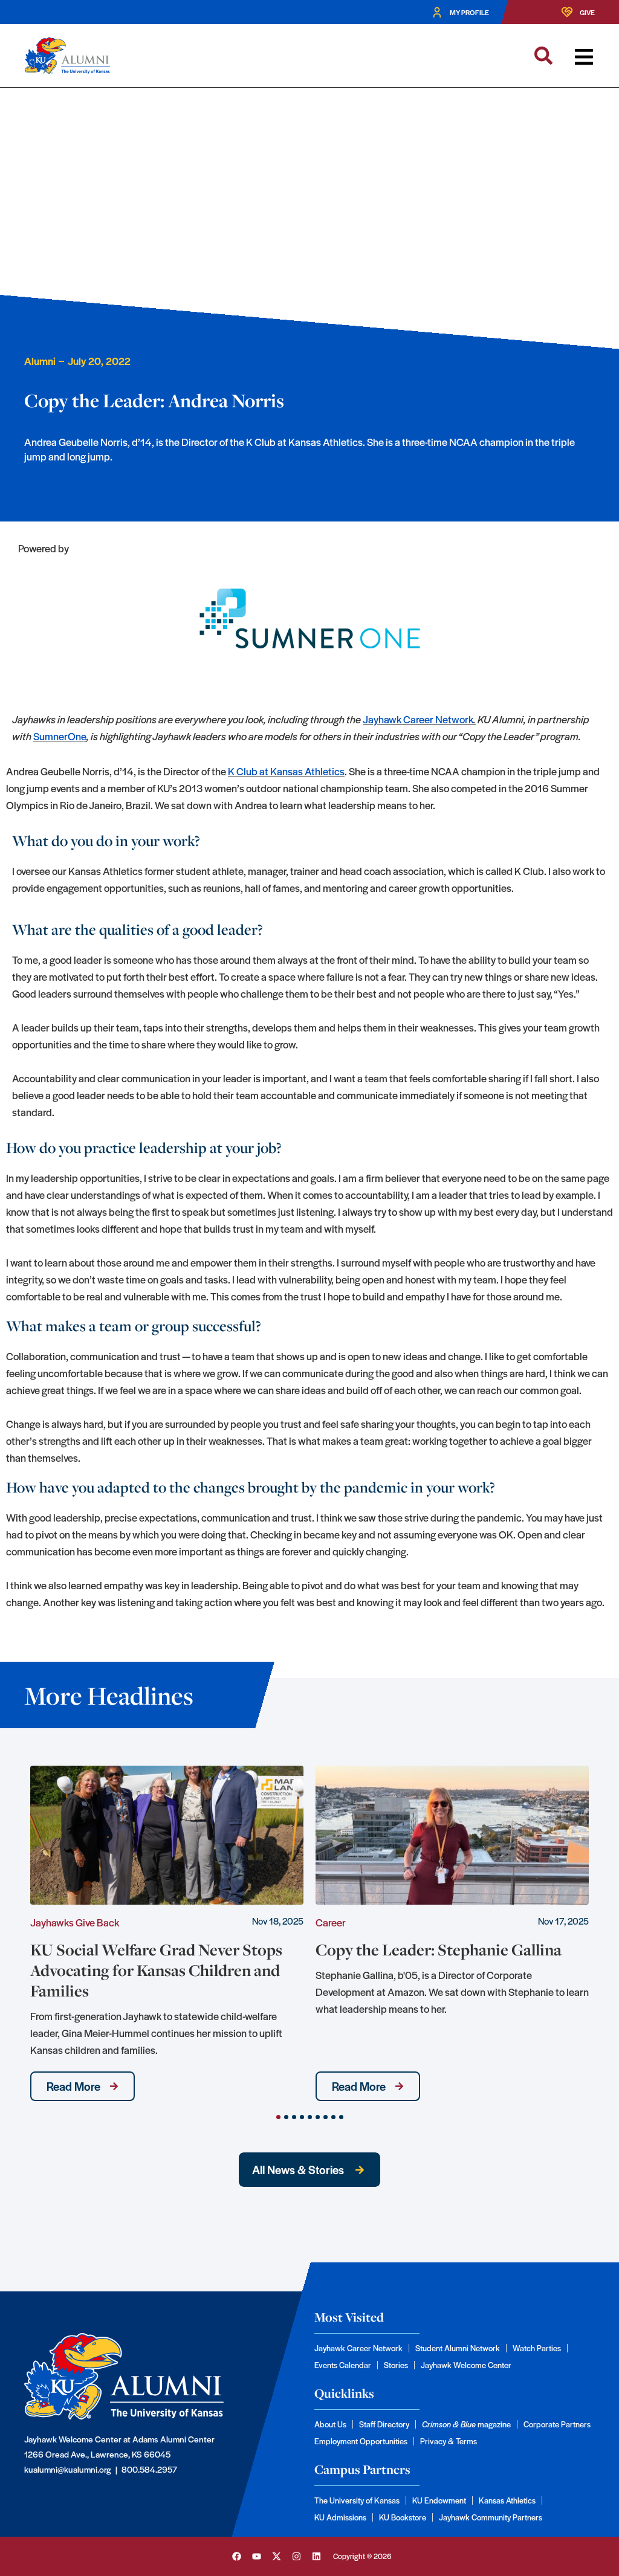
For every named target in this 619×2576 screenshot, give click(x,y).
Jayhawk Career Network (418, 719)
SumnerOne (60, 736)
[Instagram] (296, 2557)
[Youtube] (256, 2557)
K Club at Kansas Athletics (286, 771)
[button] (584, 57)
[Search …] (543, 56)
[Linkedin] (316, 2557)
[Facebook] (236, 2557)
